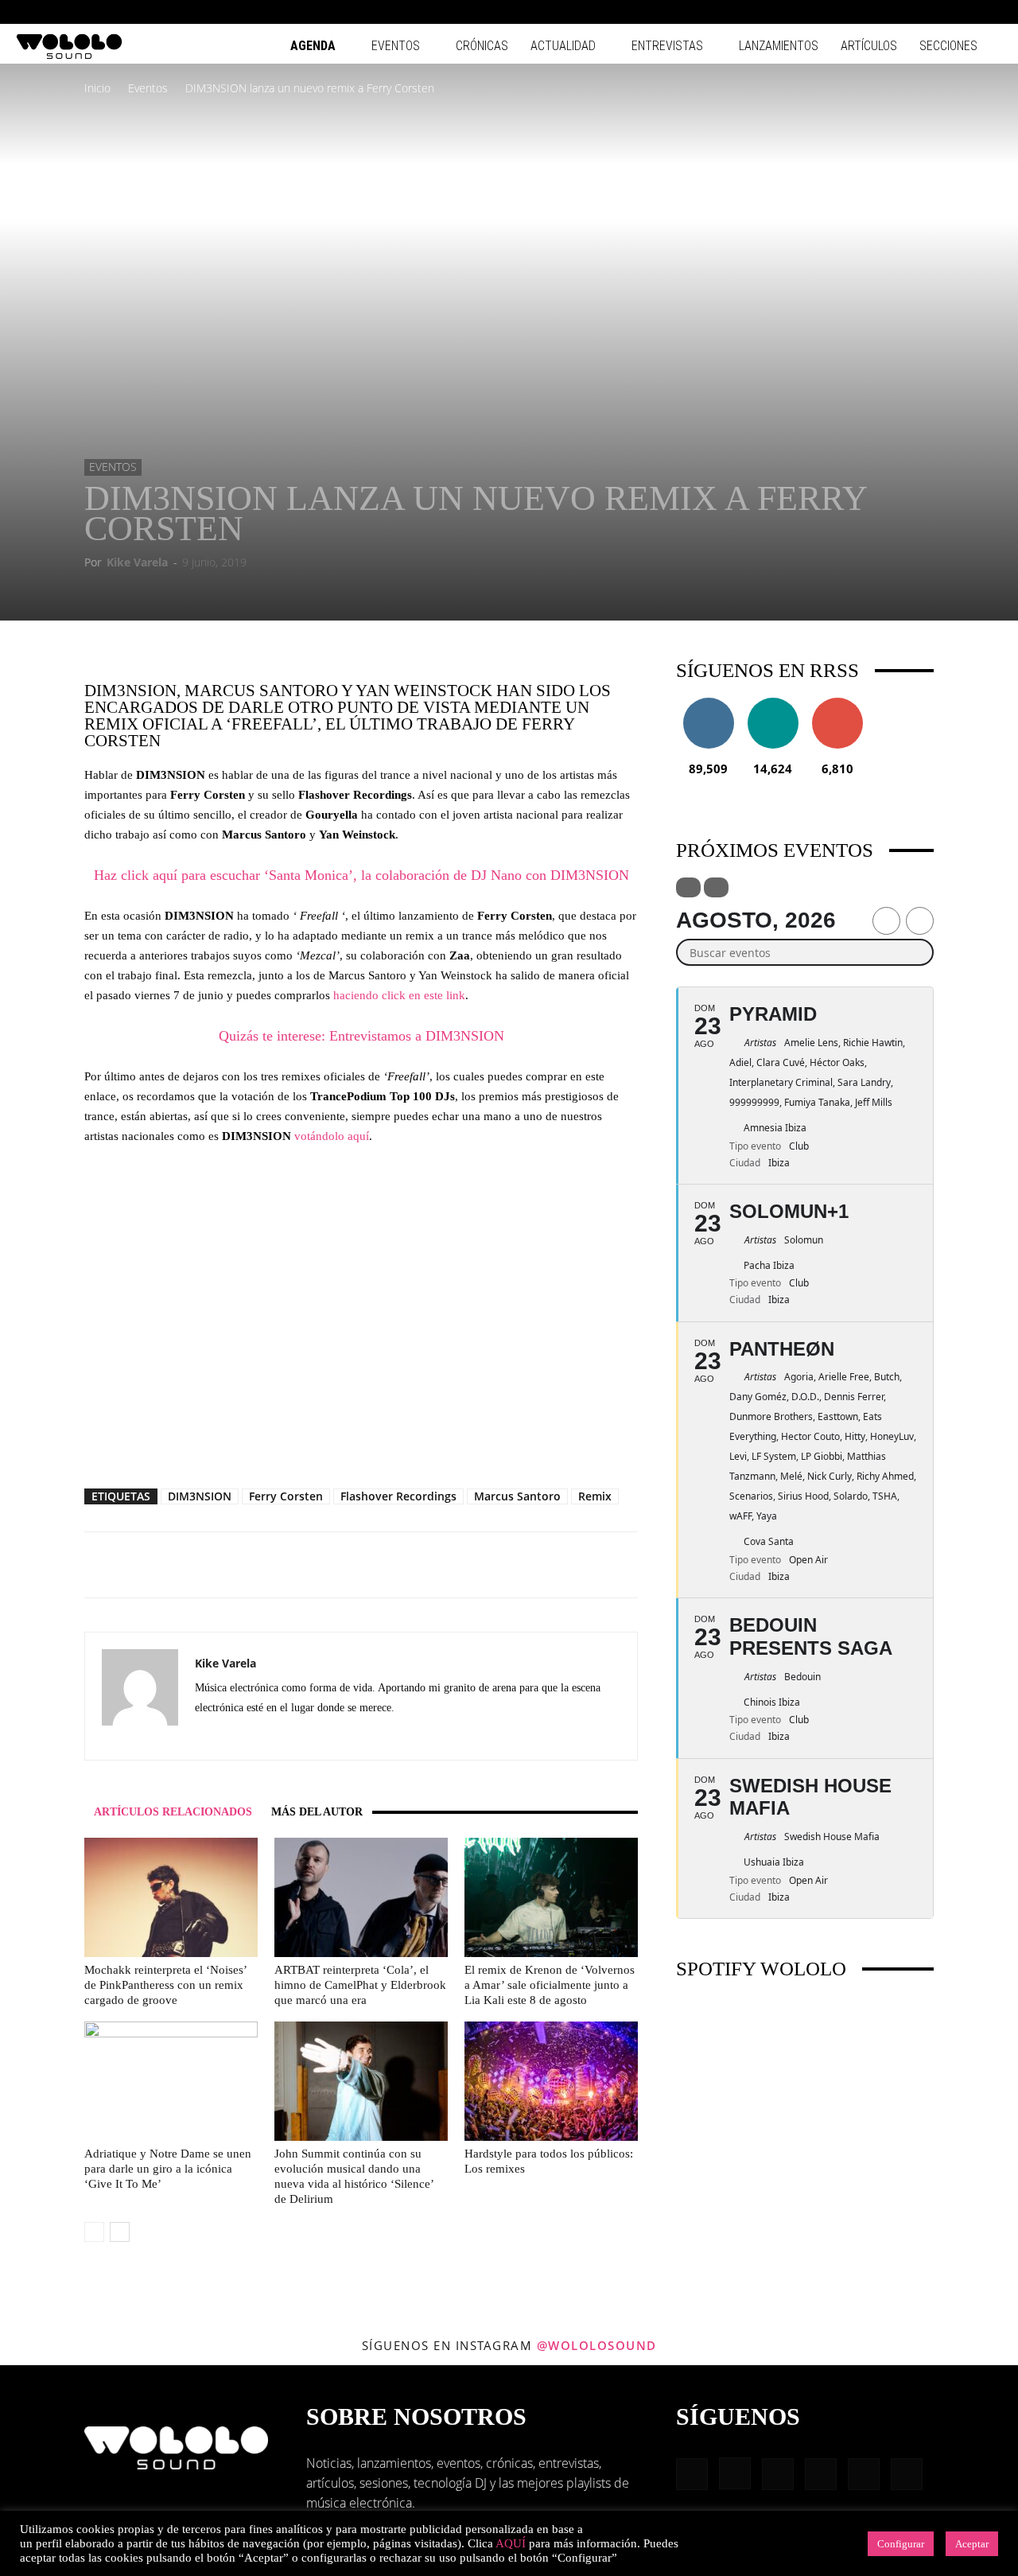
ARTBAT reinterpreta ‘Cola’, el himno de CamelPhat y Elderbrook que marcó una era (360, 1985)
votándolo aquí (332, 1136)
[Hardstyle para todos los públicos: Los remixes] (551, 2081)
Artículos (869, 46)
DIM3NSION (200, 1496)
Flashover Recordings (398, 1496)
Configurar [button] (901, 2544)
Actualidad (563, 46)
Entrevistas (667, 46)
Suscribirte (837, 704)
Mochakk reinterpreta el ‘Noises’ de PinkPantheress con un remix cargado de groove (165, 1985)
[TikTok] (964, 12)
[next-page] (120, 2232)
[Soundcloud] (265, 1737)
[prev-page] (94, 2232)
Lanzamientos (779, 46)
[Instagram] (885, 12)
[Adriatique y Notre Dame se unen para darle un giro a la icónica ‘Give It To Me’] (171, 2081)
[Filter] (688, 887)
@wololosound (597, 2345)
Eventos (396, 46)
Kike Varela (137, 562)
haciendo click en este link (399, 995)
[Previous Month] (886, 921)
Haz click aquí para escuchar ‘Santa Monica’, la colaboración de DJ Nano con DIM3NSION (361, 875)
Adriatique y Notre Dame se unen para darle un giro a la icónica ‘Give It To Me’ (168, 2169)
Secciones (948, 46)
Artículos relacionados (173, 1812)
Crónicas (482, 46)
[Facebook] (859, 12)
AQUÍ (511, 2543)
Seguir (708, 704)
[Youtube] (990, 12)
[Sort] (716, 887)
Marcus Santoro (517, 1496)
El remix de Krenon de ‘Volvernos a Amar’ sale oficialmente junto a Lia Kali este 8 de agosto (550, 1985)
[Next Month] (920, 921)
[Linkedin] (911, 12)
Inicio (97, 88)
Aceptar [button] (972, 2544)
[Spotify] (938, 12)
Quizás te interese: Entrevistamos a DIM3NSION (361, 1036)
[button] (835, 12)
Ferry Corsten (286, 1496)
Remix (595, 1496)
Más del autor (317, 1812)
